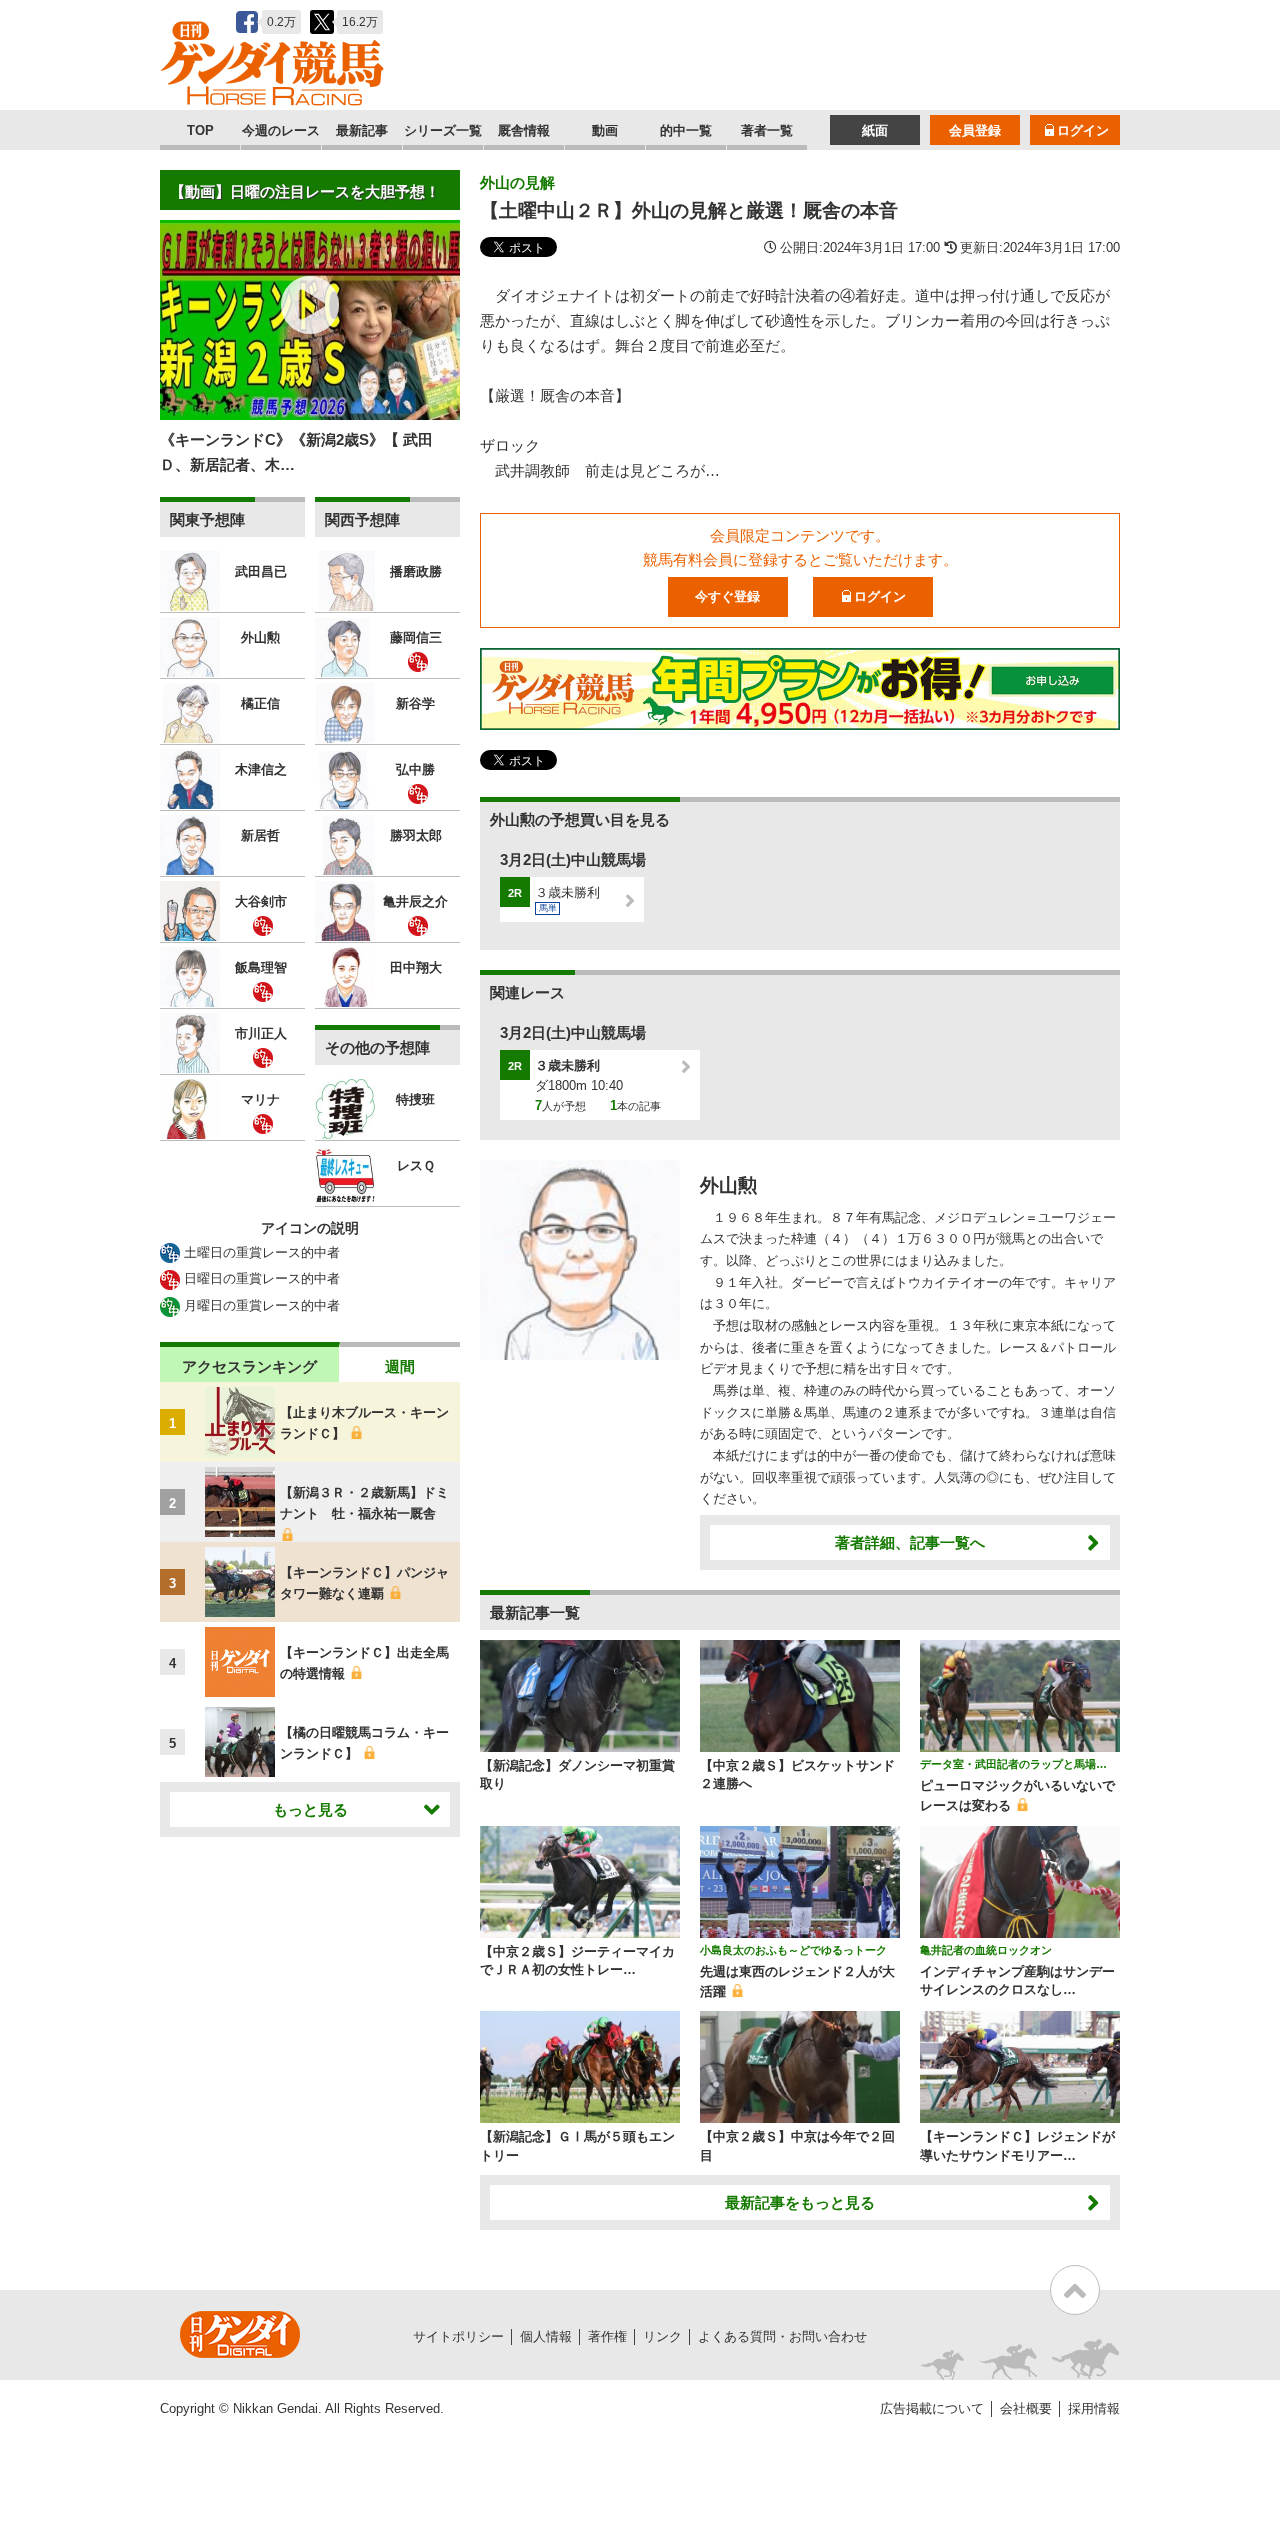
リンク (662, 2336)
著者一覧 (767, 130)
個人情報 (546, 2336)
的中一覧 (686, 130)
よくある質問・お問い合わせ (782, 2336)
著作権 (607, 2336)
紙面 (875, 130)
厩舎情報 (524, 130)
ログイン (1083, 130)
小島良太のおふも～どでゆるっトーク (793, 1950)
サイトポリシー (458, 2336)
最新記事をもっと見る (800, 2202)
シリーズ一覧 (443, 130)
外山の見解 (517, 182)
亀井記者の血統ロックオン (986, 1950)
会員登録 (975, 130)
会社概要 (1026, 2408)
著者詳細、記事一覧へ (910, 1542)
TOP (200, 130)
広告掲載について (932, 2408)
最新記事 (362, 130)
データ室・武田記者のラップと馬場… (1013, 1764)
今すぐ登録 (727, 596)
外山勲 (728, 1185)
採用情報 (1094, 2408)
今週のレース (281, 130)
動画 (605, 130)
